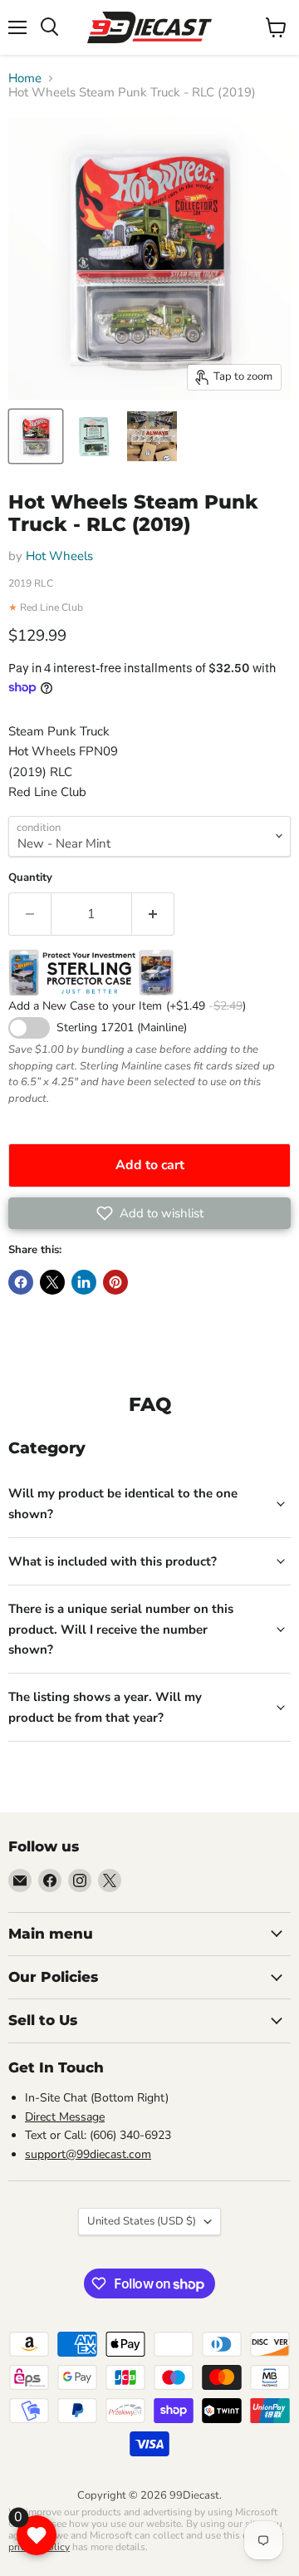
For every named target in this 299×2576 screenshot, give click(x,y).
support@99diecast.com (88, 2154)
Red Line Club (51, 607)
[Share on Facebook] (21, 1282)
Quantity (30, 878)
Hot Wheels (59, 556)
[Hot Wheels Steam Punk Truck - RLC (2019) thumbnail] (36, 436)
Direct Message (65, 2117)
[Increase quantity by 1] (153, 914)
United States (142, 2221)
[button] (149, 1213)
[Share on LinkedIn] (84, 1282)
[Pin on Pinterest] (115, 1282)
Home (25, 79)
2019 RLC (31, 583)
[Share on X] (52, 1282)
